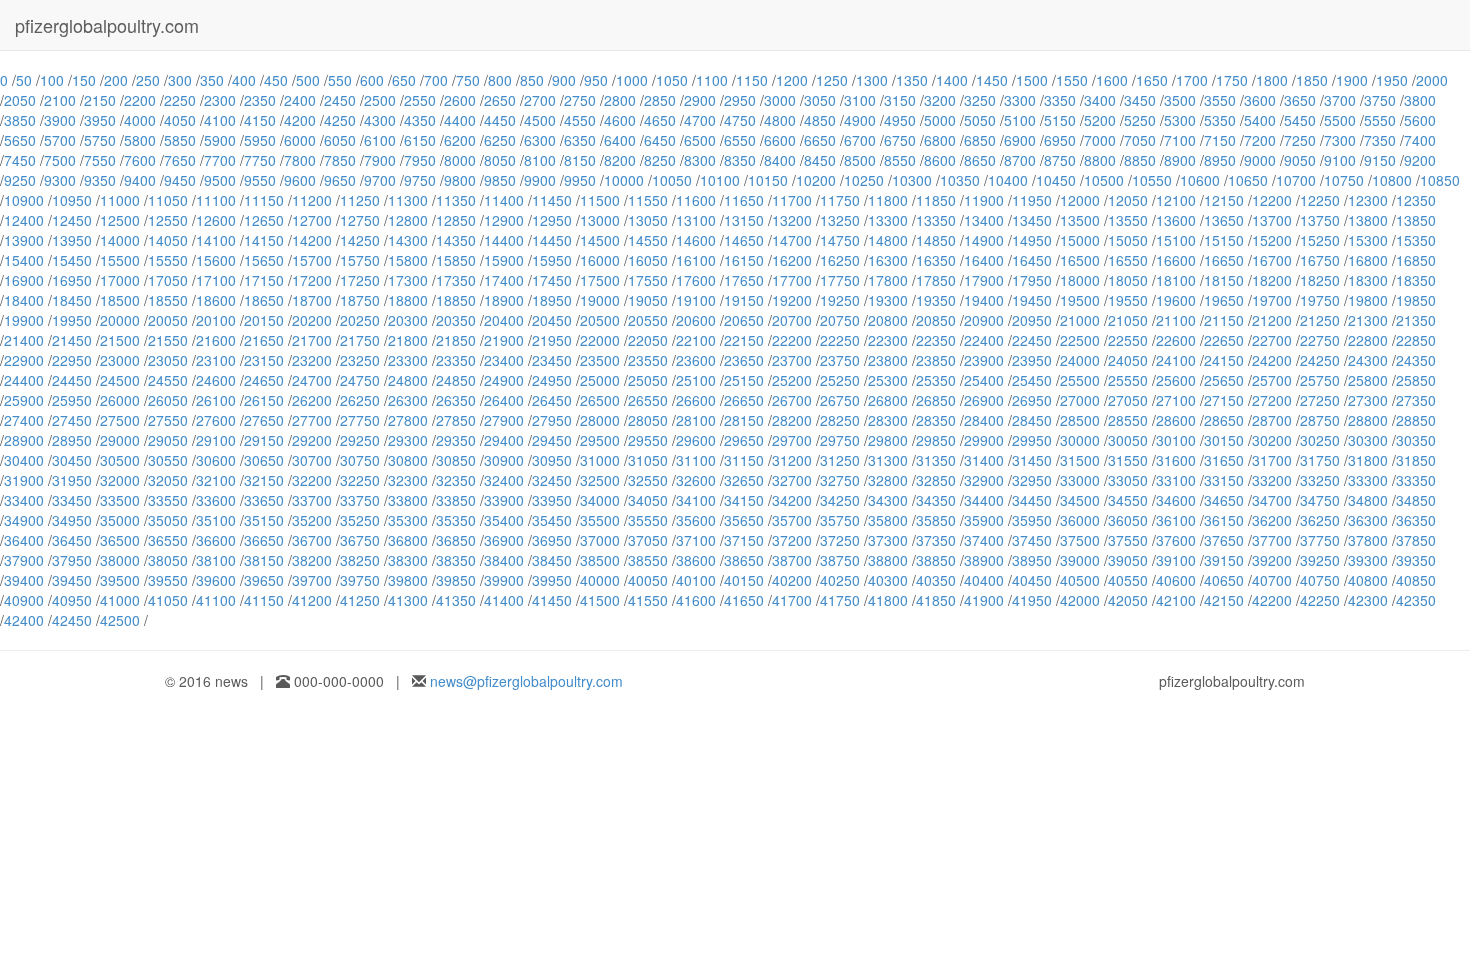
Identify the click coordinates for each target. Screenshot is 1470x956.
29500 (600, 440)
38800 (888, 560)
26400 (504, 400)
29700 (792, 440)
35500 (600, 520)
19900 (24, 320)
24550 (168, 380)
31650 (1224, 460)
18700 (312, 300)
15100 (1176, 240)
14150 (264, 240)
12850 (456, 220)
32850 (936, 480)
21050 (1128, 320)
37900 (24, 560)
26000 (120, 400)
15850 (456, 260)
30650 (264, 460)
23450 (552, 360)
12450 (72, 220)
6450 (660, 140)
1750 (1232, 80)
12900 (504, 220)
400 (244, 80)
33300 (1368, 480)
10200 (816, 180)
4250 (340, 120)
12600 (216, 220)
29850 (936, 440)
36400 (24, 540)
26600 (696, 400)
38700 (792, 560)
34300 (888, 500)
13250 (840, 220)
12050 (1128, 200)
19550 (1128, 300)
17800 (888, 280)
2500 (380, 100)
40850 (1416, 580)
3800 (1420, 100)
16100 (696, 260)
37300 (888, 540)
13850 (1416, 220)
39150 (1224, 560)
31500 (1080, 460)
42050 (1128, 600)
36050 (1128, 520)
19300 (888, 300)
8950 (1220, 160)
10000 (624, 180)
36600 (216, 540)
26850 (936, 400)
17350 (456, 280)
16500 (1080, 260)
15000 (1080, 240)
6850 (980, 140)
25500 (1080, 380)
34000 (600, 500)
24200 (1272, 360)
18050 (1128, 280)
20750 (840, 320)
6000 (300, 140)
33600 (216, 500)
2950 (740, 100)
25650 (1224, 380)
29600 (696, 440)
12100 (1176, 200)
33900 (504, 500)
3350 (1060, 100)
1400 (952, 80)
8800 (1100, 160)
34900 (24, 520)
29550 (648, 440)
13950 (72, 240)
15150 (1224, 240)
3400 (1100, 100)
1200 (792, 80)
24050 (1128, 360)
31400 (984, 460)
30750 (360, 460)
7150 (1220, 140)
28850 (1416, 420)
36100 (1176, 520)
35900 (984, 520)
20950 (1032, 320)
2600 (460, 100)
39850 (456, 580)
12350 (1416, 200)
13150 (744, 220)
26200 (312, 400)
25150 (744, 380)
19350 (936, 300)
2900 (700, 100)
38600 (696, 560)
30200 (1272, 440)
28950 (72, 440)
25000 (600, 380)
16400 (984, 260)
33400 (24, 500)
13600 (1176, 220)
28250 (840, 420)
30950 (552, 460)
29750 (840, 440)
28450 (1032, 420)
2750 (580, 100)
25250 (840, 380)
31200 (792, 460)
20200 (312, 320)
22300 (888, 340)
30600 (216, 460)
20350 (456, 320)
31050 (648, 460)
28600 (1176, 420)
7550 (100, 160)
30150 (1224, 440)
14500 (600, 240)
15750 (360, 260)
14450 (552, 240)
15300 (1368, 240)
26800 (888, 400)
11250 (360, 200)
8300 (700, 160)
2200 (140, 100)
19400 (984, 300)
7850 (340, 160)
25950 (72, 400)
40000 (600, 580)
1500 (1032, 80)
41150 (264, 600)
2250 (180, 100)
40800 (1368, 580)
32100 (216, 480)
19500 (1080, 300)
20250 (360, 320)
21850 (456, 340)
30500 (120, 460)
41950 (1032, 600)
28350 (936, 420)
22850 (1416, 340)
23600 (696, 360)
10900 (24, 200)
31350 (936, 460)
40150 (744, 580)
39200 (1272, 560)
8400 (780, 160)
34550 (1128, 500)
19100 (696, 300)
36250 (1320, 520)
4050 (180, 120)
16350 (936, 260)
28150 (744, 420)
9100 (1340, 160)
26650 (744, 400)
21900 (504, 340)
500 (308, 80)
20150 (264, 320)
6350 (580, 140)
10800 (1392, 180)
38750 (840, 560)
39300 (1368, 560)
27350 (1416, 400)
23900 (984, 360)
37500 (1080, 540)
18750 (360, 300)
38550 (648, 560)
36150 (1224, 520)
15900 (504, 260)
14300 (408, 240)
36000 (1080, 520)
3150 (900, 100)
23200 (312, 360)
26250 (360, 400)
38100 (216, 560)
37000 (600, 540)
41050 (168, 600)
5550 (1380, 120)
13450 (1032, 220)
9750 (420, 180)
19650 (1224, 300)
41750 (840, 600)
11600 (696, 200)
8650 (980, 160)
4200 (300, 120)
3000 (780, 100)
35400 (504, 520)
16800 (1368, 260)
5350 (1220, 120)
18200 (1272, 280)
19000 (600, 300)
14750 (840, 240)
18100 (1176, 280)
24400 (24, 380)
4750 (740, 120)
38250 (360, 560)
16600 (1176, 260)
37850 (1416, 540)
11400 (504, 200)
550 (340, 80)
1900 (1352, 80)
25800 (1368, 380)
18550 (168, 300)
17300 (408, 280)
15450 (72, 260)
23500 (600, 360)
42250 (1320, 600)
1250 (832, 80)
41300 (408, 600)
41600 (696, 600)
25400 (984, 380)
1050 (672, 80)
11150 (264, 200)
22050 (648, 340)
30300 (1368, 440)
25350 (936, 380)
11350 (456, 200)
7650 (180, 160)
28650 (1224, 420)
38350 (456, 560)
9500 (220, 180)
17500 (600, 280)
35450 (552, 520)
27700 (312, 420)
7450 (20, 160)
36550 (168, 540)
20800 (888, 320)
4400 (460, 120)
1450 (992, 80)
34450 (1032, 500)
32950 (1032, 480)
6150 (420, 140)
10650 (1248, 180)
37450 (1032, 540)
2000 (1432, 80)
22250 (840, 340)
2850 (660, 100)
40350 (936, 580)
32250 (360, 480)
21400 (24, 340)
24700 (312, 380)
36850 (456, 540)
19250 (840, 300)
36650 (264, 540)
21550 (168, 340)
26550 (648, 400)
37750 (1320, 540)
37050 (648, 540)
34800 (1368, 500)
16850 (1416, 260)
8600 (940, 160)
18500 (120, 300)
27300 (1368, 400)
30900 (504, 460)
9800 (460, 180)
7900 (380, 160)
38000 (120, 560)
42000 (1080, 600)
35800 (888, 520)
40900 (24, 600)
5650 (20, 140)
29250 (360, 440)
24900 (504, 380)
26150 (264, 400)
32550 (648, 480)
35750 (840, 520)
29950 (1032, 440)
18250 (1320, 280)
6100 (380, 140)
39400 (24, 580)
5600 (1420, 120)
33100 (1176, 480)
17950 (1032, 280)
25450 (1032, 380)
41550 (648, 600)
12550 (168, 220)
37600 (1176, 540)
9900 (540, 180)
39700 (312, 580)
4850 (820, 120)
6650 (820, 140)
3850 (20, 120)
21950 (552, 340)
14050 (168, 240)
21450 (72, 340)
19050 (648, 300)
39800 (408, 580)
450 (276, 80)
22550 (1128, 340)
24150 (1224, 360)
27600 (216, 420)
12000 (1080, 200)
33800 (408, 500)
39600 (216, 580)
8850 (1140, 160)
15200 (1272, 240)
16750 (1320, 260)
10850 (1440, 180)
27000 (1080, 400)
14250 (360, 240)
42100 (1176, 600)
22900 (24, 360)
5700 (60, 140)
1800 (1272, 80)
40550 (1128, 580)
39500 (120, 580)
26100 (216, 400)
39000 (1080, 560)
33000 (1080, 480)
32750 (840, 480)
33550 (168, 500)
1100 (712, 80)
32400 (504, 480)
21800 (408, 340)
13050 (648, 220)
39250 (1320, 560)
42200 (1272, 600)
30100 (1176, 440)
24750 (360, 380)
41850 (936, 600)
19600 (1176, 300)
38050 (168, 560)
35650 (744, 520)
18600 (216, 300)
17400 (504, 280)
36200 (1272, 520)
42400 (24, 620)
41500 (600, 600)
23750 (840, 360)
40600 (1176, 580)
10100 (720, 180)
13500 (1080, 220)
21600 (216, 340)
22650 (1224, 340)
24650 (264, 380)
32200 (312, 480)
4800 (780, 120)
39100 (1176, 560)
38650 (744, 560)
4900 (860, 120)
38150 (264, 560)
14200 (312, 240)
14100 (216, 240)
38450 (552, 560)
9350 (100, 180)
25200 (792, 380)
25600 (1176, 380)
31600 (1176, 460)
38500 (600, 560)
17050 (168, 280)
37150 (744, 540)
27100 (1176, 400)
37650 (1224, 540)
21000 (1080, 320)
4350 (420, 120)
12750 (360, 220)
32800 (888, 480)
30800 (408, 460)
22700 (1272, 340)
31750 (1320, 460)
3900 (60, 120)
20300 (408, 320)
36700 (312, 540)
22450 (1032, 340)
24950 (552, 380)
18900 (504, 300)
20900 (984, 320)
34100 (696, 500)
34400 (984, 500)
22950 (72, 360)
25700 (1272, 380)
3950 (100, 120)
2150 (100, 100)
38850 (936, 560)
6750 (900, 140)
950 (596, 80)
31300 (888, 460)
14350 (456, 240)
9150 (1380, 160)
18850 (456, 300)
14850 (936, 240)
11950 (1032, 200)
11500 (600, 200)
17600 (696, 280)
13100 (696, 220)
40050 (648, 580)
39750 (360, 580)
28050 (648, 420)
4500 (540, 120)
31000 (600, 460)
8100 (540, 160)
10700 (1296, 180)
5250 (1140, 120)
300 (180, 80)
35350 (456, 520)
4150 (260, 120)
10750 (1344, 180)
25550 (1128, 380)
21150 (1224, 320)
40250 (840, 580)
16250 (840, 260)
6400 (620, 140)
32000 (120, 480)
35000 (120, 520)
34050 (648, 500)
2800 (620, 100)
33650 (264, 500)
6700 (860, 140)
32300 (408, 480)
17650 (744, 280)
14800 (888, 240)
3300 (1020, 100)
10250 (864, 180)
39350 (1416, 560)
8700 (1020, 160)
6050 (340, 140)
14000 (120, 240)
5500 (1340, 120)
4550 (580, 120)
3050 (820, 100)
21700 (312, 340)
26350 (456, 400)
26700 (792, 400)
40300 (888, 580)
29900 (984, 440)
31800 (1368, 460)
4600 (620, 120)
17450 (552, 280)
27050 (1128, 400)
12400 (24, 220)
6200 (460, 140)
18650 (264, 300)
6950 (1060, 140)
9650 (340, 180)
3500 (1180, 100)
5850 (180, 140)
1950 (1392, 80)
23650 (744, 360)
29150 (264, 440)
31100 (696, 460)
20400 (504, 320)
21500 (120, 340)
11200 (312, 200)
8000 (460, 160)
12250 (1320, 200)
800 (500, 80)
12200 (1272, 200)
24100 (1176, 360)
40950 (72, 600)
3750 (1380, 100)
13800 (1368, 220)
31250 (840, 460)
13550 (1128, 220)
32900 (984, 480)
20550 (648, 320)
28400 (984, 420)
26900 (984, 400)
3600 (1260, 100)
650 (404, 80)
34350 (936, 500)
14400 (504, 240)
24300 (1368, 360)
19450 (1032, 300)
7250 (1300, 140)
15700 (312, 260)
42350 (1416, 600)
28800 (1368, 420)
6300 (540, 140)
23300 (408, 360)
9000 (1260, 160)
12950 (552, 220)
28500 (1080, 420)
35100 (216, 520)
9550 (260, 180)
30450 (72, 460)
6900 (1020, 140)
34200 (792, 500)
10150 (768, 180)
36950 (552, 540)
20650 (744, 320)
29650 (744, 440)
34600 (1176, 500)
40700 (1272, 580)
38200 (312, 560)
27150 (1224, 400)
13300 (888, 220)
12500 (120, 220)
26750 (840, 400)
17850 (936, 280)
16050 (648, 260)
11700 (792, 200)
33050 (1128, 480)
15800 (408, 260)
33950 (552, 500)
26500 (600, 400)
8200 (620, 160)
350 (212, 80)
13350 (936, 220)
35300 (408, 520)
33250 (1320, 480)
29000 (120, 440)
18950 (552, 300)
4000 (140, 120)
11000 (120, 200)
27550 (168, 420)
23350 (456, 360)
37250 (840, 540)
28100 (696, 420)
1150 (752, 80)
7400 (1420, 140)
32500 (600, 480)
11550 (648, 200)
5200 (1100, 120)
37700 (1272, 540)
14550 (648, 240)
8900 (1180, 160)
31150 (744, 460)
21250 (1320, 320)
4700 (700, 120)
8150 (580, 160)
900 (564, 80)
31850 (1416, 460)
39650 (264, 580)
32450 (552, 480)
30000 (1080, 440)
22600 (1176, 340)
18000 (1080, 280)
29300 (408, 440)
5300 (1180, 120)
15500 (120, 260)
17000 (120, 280)
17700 (792, 280)
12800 (408, 220)
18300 (1368, 280)
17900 (984, 280)
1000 (632, 80)
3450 (1140, 100)
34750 (1320, 500)
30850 (456, 460)
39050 (1128, 560)
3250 (980, 100)
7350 (1380, 140)
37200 (792, 540)
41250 (360, 600)
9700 (380, 180)
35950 (1032, 520)
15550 (168, 260)
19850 (1416, 300)
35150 (264, 520)
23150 (264, 360)
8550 (900, 160)
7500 (60, 160)
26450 (552, 400)
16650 (1224, 260)
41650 (744, 600)
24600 (216, 380)
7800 (300, 160)
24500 (120, 380)
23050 (168, 360)
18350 (1416, 280)
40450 (1032, 580)
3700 (1340, 100)
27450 (72, 420)
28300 (888, 420)
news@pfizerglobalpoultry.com (526, 681)
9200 (1420, 160)
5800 (140, 140)
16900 (24, 280)
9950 (580, 180)
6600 (780, 140)
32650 (744, 480)
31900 (24, 480)
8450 (820, 160)
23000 (120, 360)
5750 (100, 140)
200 (116, 80)
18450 (72, 300)
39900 (504, 580)
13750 (1320, 220)
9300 (60, 180)
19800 (1368, 300)
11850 (936, 200)
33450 (72, 500)
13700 (1272, 220)
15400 (24, 260)
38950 (1032, 560)
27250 (1320, 400)
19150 (744, 300)
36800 (408, 540)
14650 (744, 240)
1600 (1112, 80)
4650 (660, 120)
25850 (1416, 380)
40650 (1224, 580)
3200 (940, 100)
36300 (1368, 520)
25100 (696, 380)
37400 (984, 540)
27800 (408, 420)
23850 (936, 360)
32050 (168, 480)
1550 (1072, 80)
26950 (1032, 400)
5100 (1020, 120)
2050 (20, 100)
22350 (936, 340)
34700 (1272, 500)
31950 (72, 480)
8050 (500, 160)
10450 (1056, 180)
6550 (740, 140)
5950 (260, 140)
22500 (1080, 340)
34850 (1416, 500)
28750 (1320, 420)
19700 (1272, 300)
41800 (888, 600)
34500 (1080, 500)
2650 (500, 100)
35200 (312, 520)
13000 (600, 220)
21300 (1368, 320)
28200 (792, 420)
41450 (552, 600)
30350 (1416, 440)
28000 (600, 420)
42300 (1368, 600)
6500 (700, 140)
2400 (300, 100)
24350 (1416, 360)
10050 (672, 180)
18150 (1224, 280)
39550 (168, 580)
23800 (888, 360)
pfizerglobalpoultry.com (107, 25)
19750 (1320, 300)
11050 (168, 200)
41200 (312, 600)
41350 (456, 600)
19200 (792, 300)
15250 (1320, 240)
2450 (340, 100)
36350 (1416, 520)
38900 (984, 560)
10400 (1008, 180)
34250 (840, 500)
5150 (1060, 120)
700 (436, 80)
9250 (20, 180)
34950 (72, 520)
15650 (264, 260)
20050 (168, 320)
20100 (216, 320)
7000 (1100, 140)
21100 (1176, 320)
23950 (1032, 360)
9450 (180, 180)
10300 (912, 180)
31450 (1032, 460)
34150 (744, 500)
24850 (456, 380)
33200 (1272, 480)
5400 (1260, 120)
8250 (660, 160)
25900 (24, 400)
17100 (216, 280)
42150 (1224, 600)
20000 (120, 320)
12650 (264, 220)
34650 (1224, 500)
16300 (888, 260)
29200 (312, 440)
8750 (1060, 160)
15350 (1416, 240)
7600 (140, 160)
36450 (72, 540)
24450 (72, 380)
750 (468, 80)
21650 (264, 340)
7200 (1260, 140)
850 (532, 80)
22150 (744, 340)
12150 (1224, 200)
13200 (792, 220)
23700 (792, 360)
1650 (1152, 80)
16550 (1128, 260)
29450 (552, 440)
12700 (312, 220)
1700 (1192, 80)
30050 (1128, 440)
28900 (24, 440)
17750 (840, 280)
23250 (360, 360)
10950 (72, 200)
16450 (1032, 260)
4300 (380, 120)
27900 (504, 420)
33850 (456, 500)
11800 (888, 200)
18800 (408, 300)
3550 (1220, 100)
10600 (1200, 180)
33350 (1416, 480)
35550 (648, 520)
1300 (872, 80)
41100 (216, 600)
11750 (840, 200)
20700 (792, 320)
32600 (696, 480)
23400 (504, 360)
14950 (1032, 240)
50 (24, 80)
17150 (264, 280)
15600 (216, 260)
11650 (744, 200)
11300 (408, 200)
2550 (420, 100)
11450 (552, 200)
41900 (984, 600)
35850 (936, 520)
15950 (552, 260)
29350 (456, 440)
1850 (1312, 80)
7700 (220, 160)
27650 (264, 420)
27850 (456, 420)
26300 (408, 400)
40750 (1320, 580)
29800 (888, 440)
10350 (960, 180)
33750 (360, 500)
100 (52, 80)
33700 (312, 500)
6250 (500, 140)
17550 (648, 280)
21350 (1416, 320)
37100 (696, 540)
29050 (168, 440)
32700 (792, 480)
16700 (1272, 260)
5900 (220, 140)
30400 (24, 460)
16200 (792, 260)
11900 (984, 200)
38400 (504, 560)
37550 (1128, 540)
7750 (260, 160)
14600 (696, 240)
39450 (72, 580)
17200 (312, 280)
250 (148, 80)
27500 (120, 420)
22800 (1368, 340)
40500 (1080, 580)
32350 (456, 480)
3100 (860, 100)
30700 (312, 460)
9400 (140, 180)
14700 (792, 240)
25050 (648, 380)
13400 (984, 220)
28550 (1128, 420)
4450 (500, 120)
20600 (696, 320)
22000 (600, 340)
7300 (1340, 140)
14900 (984, 240)
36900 (504, 540)
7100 (1180, 140)
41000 (120, 600)
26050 (168, 400)
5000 (940, 120)
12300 (1368, 200)
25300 (888, 380)
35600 (696, 520)
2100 (60, 100)
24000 (1080, 360)
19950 (72, 320)
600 (372, 80)
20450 (552, 320)
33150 (1224, 480)
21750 (360, 340)
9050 (1300, 160)
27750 (360, 420)
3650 (1300, 100)
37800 (1368, 540)
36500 (120, 540)
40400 (984, 580)
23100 (216, 360)
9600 (300, 180)
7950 (420, 160)
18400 (24, 300)
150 (84, 80)
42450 (72, 620)
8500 (860, 160)
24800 (408, 380)
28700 (1272, 420)
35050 (168, 520)
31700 (1272, 460)
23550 (648, 360)
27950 (552, 420)
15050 (1128, 240)
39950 (552, 580)
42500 (120, 620)
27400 (24, 420)
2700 (540, 100)
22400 (984, 340)
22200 (792, 340)
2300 (220, 100)
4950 (900, 120)
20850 (936, 320)
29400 (504, 440)
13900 (24, 240)
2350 (260, 100)
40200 (792, 580)
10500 (1104, 180)
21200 (1272, 320)
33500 (120, 500)
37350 (936, 540)
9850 (500, 180)
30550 (168, 460)
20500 (600, 320)
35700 (792, 520)
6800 (940, 140)
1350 (912, 80)
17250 (360, 280)
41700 (792, 600)
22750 (1320, 340)
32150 (264, 480)
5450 (1300, 120)
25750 (1320, 380)
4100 (220, 120)
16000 (600, 260)
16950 (72, 280)
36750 (360, 540)
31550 (1128, 460)
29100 (216, 440)
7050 (1140, 140)
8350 (740, 160)
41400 (504, 600)
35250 (360, 520)
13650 (1224, 220)
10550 (1152, 180)
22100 (696, 340)
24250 (1320, 360)
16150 (744, 260)
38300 (408, 560)
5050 (980, 120)
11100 (216, 200)
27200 (1272, 400)
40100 (696, 580)
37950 (72, 560)
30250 (1320, 440)
